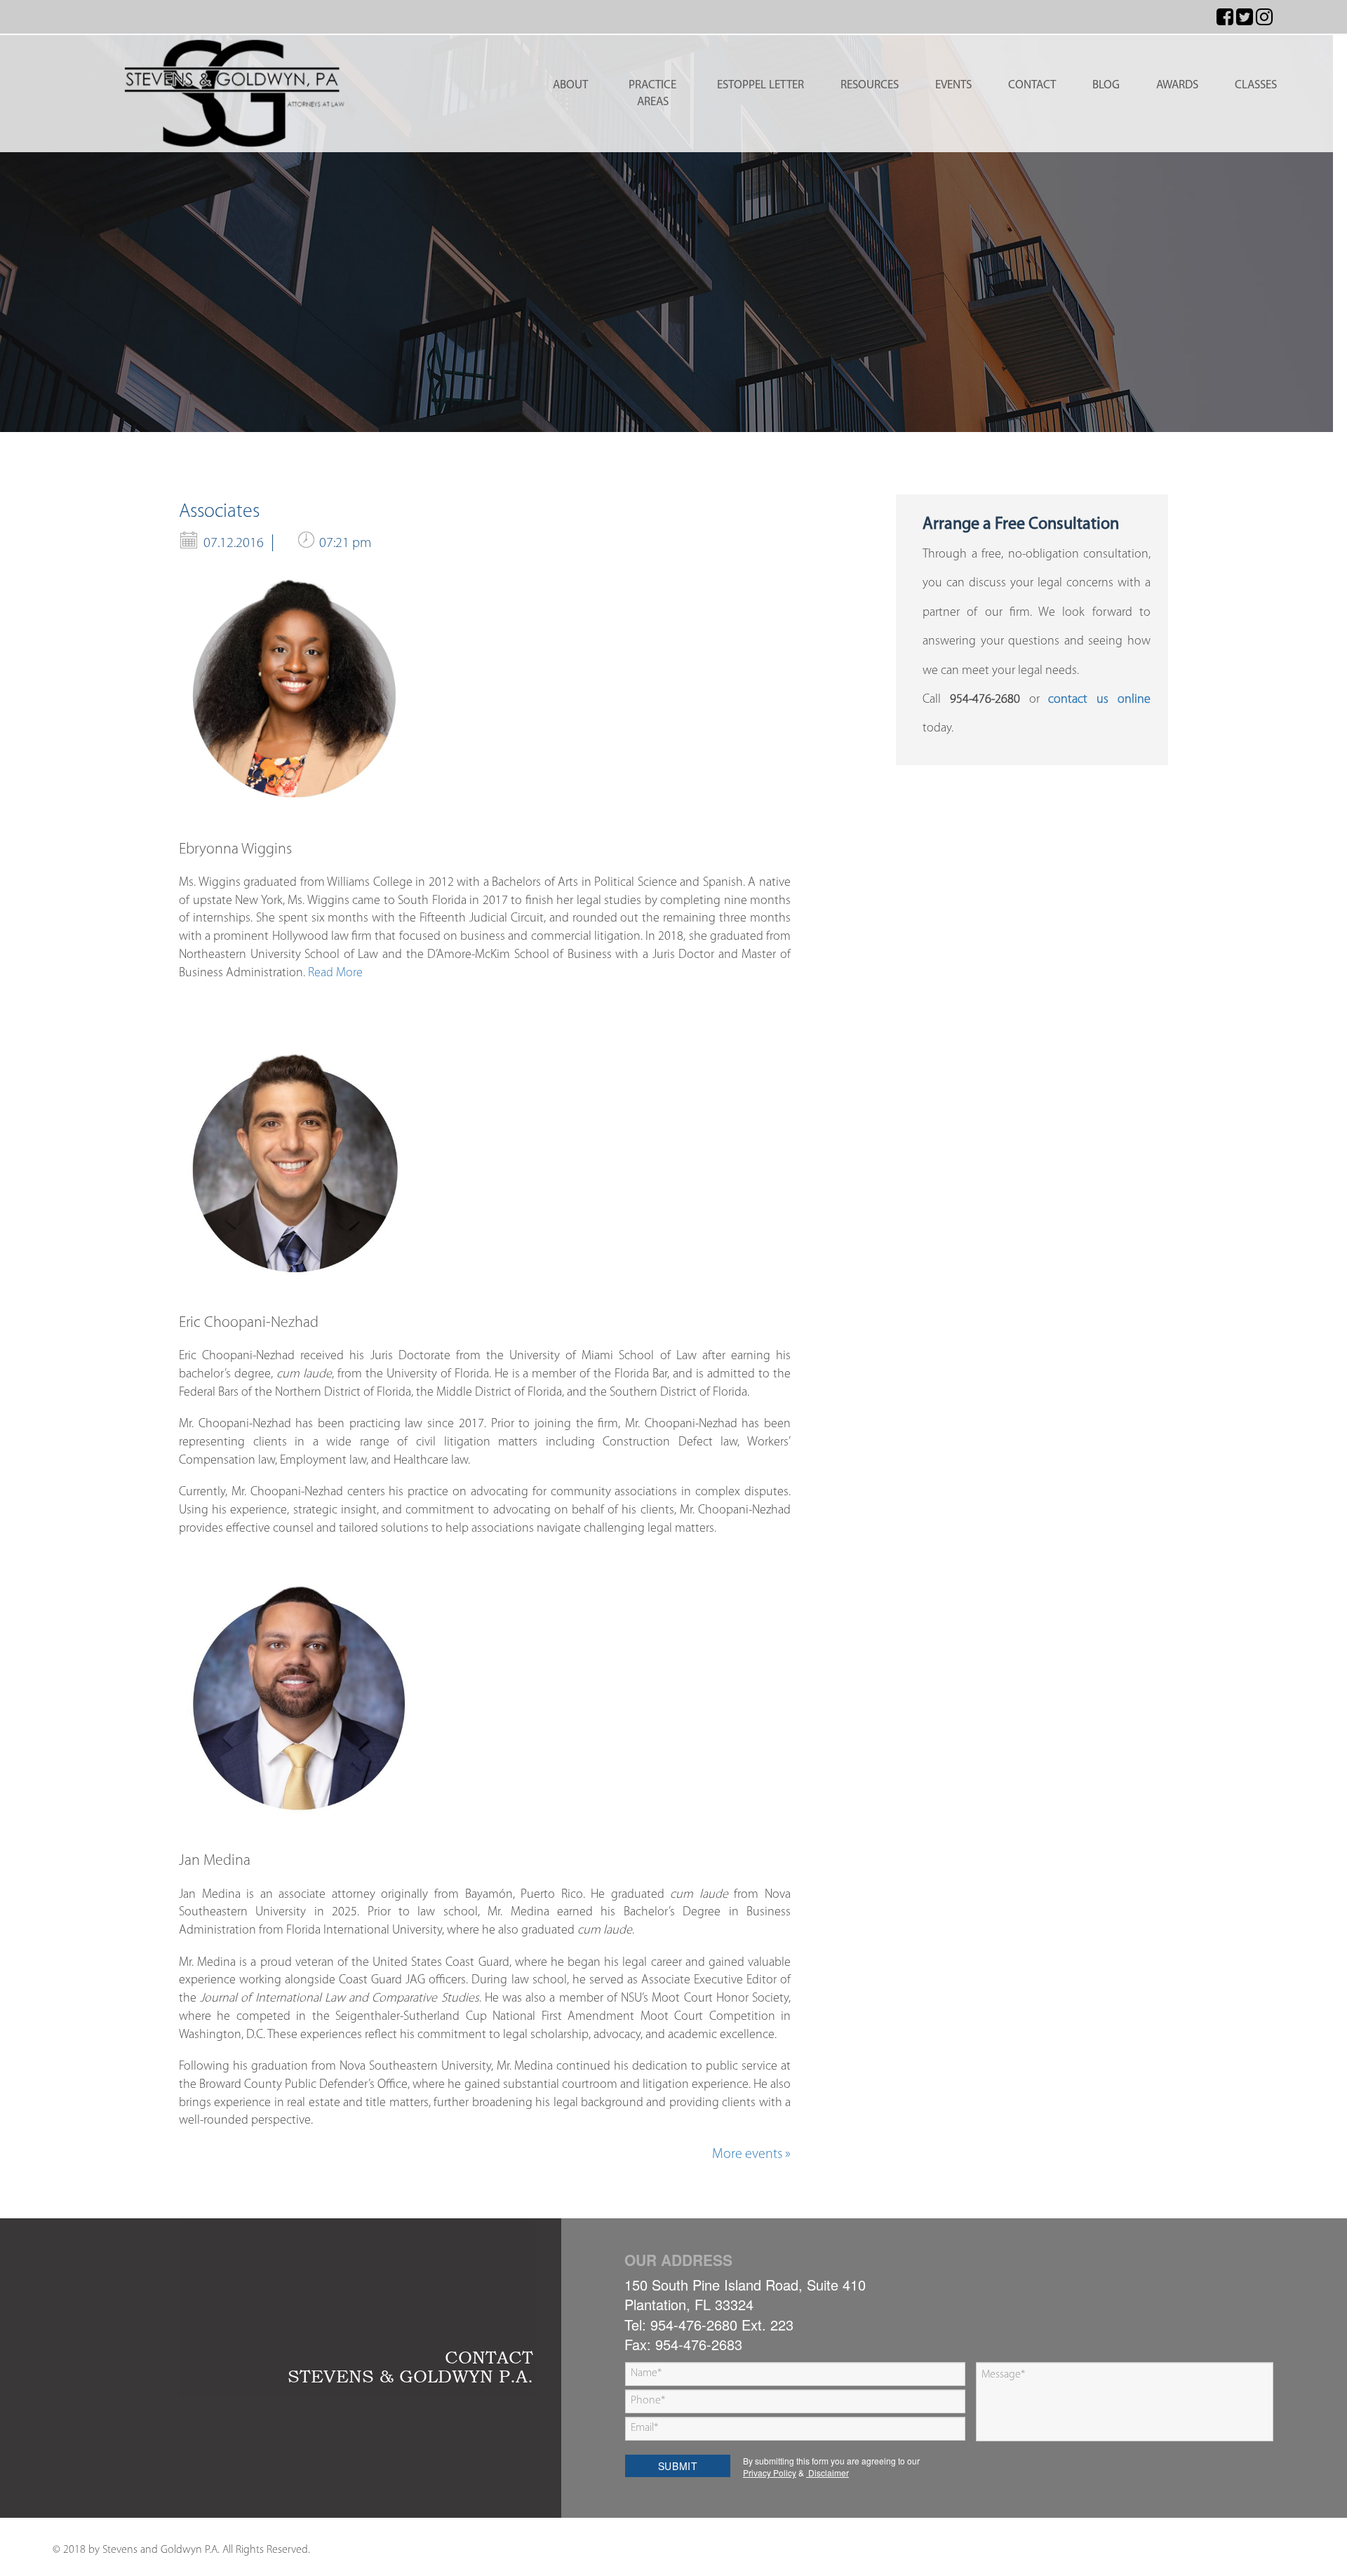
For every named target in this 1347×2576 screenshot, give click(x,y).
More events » (751, 2154)
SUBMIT (678, 2466)
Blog (1106, 85)
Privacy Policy (770, 2473)
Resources (870, 85)
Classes (1256, 85)
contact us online (1099, 700)
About (570, 85)
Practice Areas (652, 94)
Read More (335, 973)
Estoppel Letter (760, 85)
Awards (1177, 85)
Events (953, 85)
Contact (1032, 85)
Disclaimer (827, 2473)
